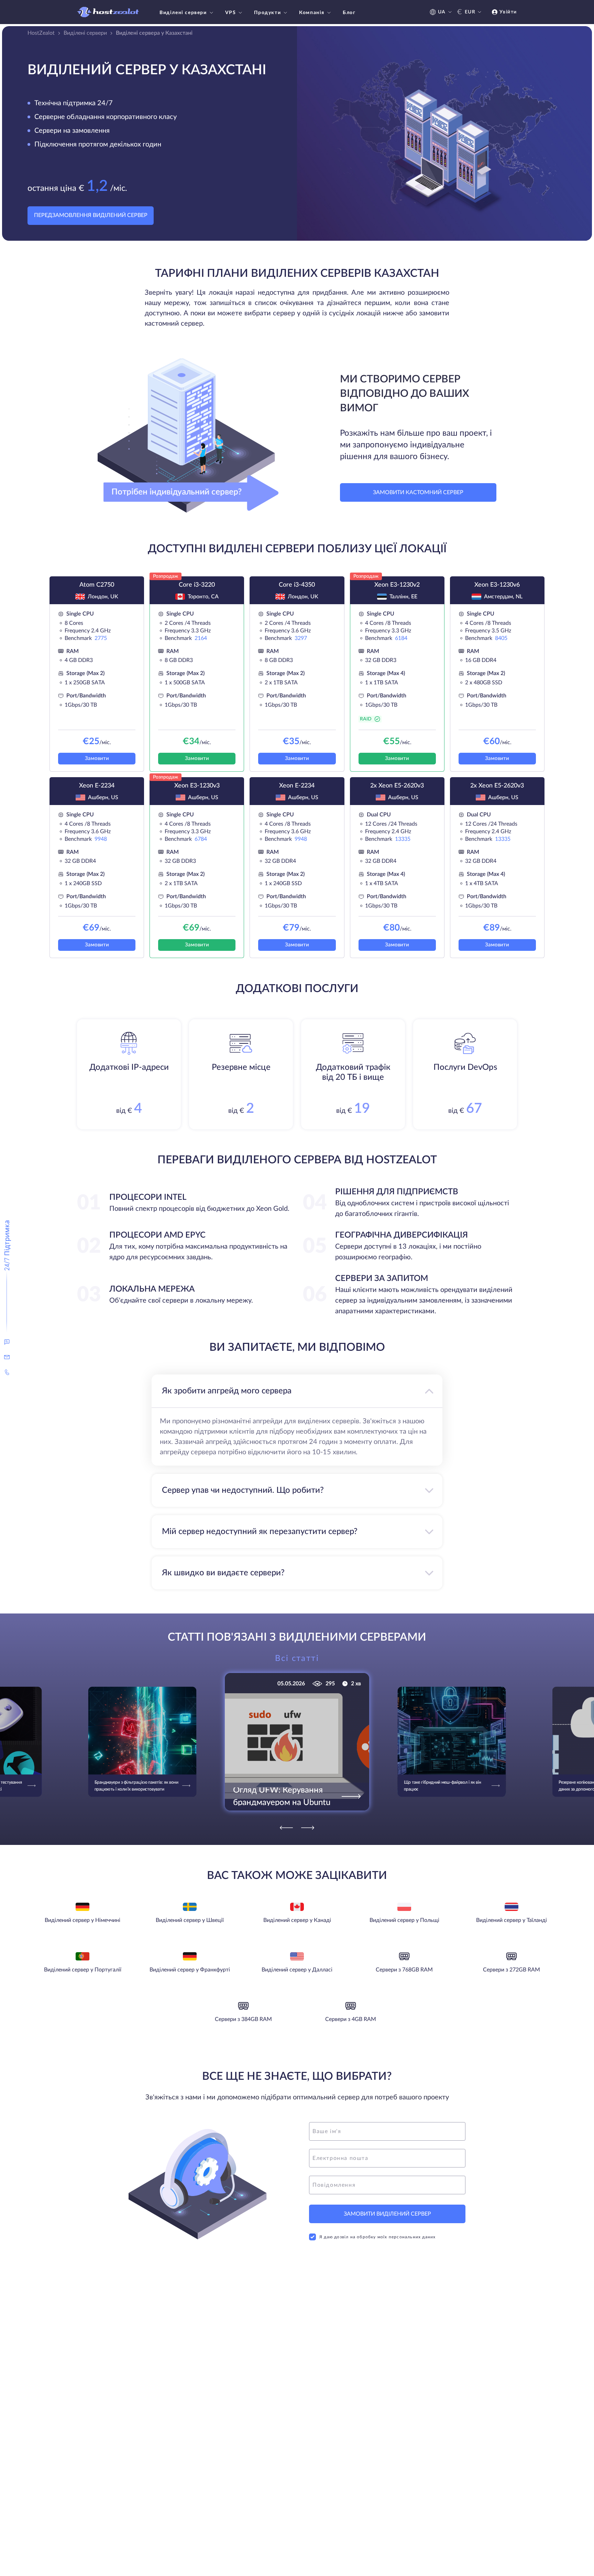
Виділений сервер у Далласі (297, 1970)
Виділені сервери (183, 13)
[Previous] (286, 1828)
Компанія (312, 13)
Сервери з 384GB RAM (243, 2019)
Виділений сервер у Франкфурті (190, 1970)
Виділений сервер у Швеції (190, 1920)
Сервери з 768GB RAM (404, 1970)
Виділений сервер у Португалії (83, 1970)
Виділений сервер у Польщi (404, 1920)
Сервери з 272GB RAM (511, 1970)
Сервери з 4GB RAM (351, 2019)
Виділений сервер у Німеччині (82, 1920)
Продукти (267, 13)
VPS (231, 13)
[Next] (308, 1828)
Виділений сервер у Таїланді (511, 1920)
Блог (349, 13)
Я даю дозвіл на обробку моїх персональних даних (377, 2237)
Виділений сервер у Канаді (297, 1920)
